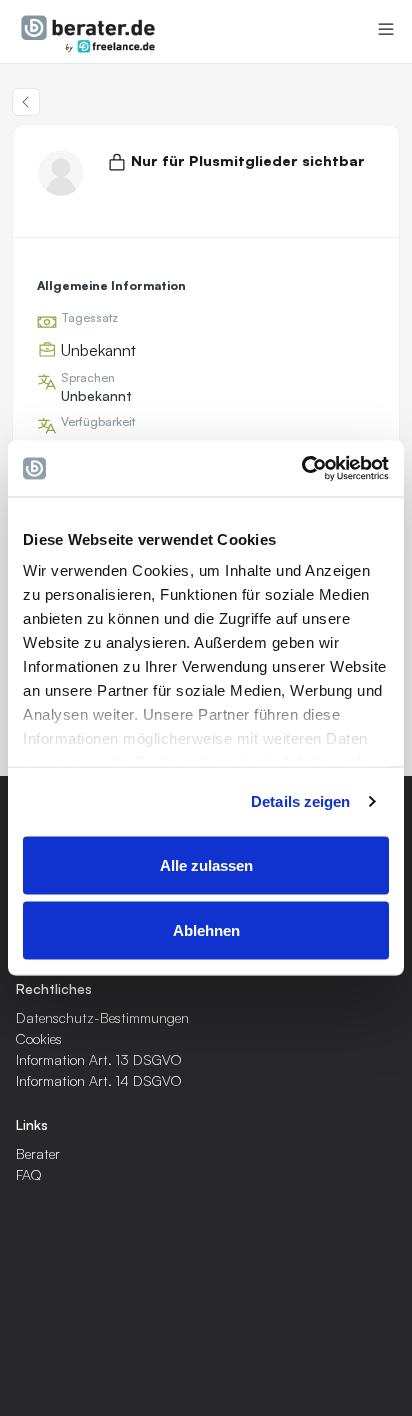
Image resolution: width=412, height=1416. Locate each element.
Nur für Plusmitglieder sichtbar (248, 160)
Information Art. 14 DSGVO (99, 1080)
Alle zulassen (206, 864)
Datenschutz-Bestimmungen (102, 1017)
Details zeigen (300, 801)
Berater (38, 1153)
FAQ (29, 1174)
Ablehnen (206, 930)
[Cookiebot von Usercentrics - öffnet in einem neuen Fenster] (301, 469)
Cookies (39, 1038)
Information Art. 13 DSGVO (99, 1059)
